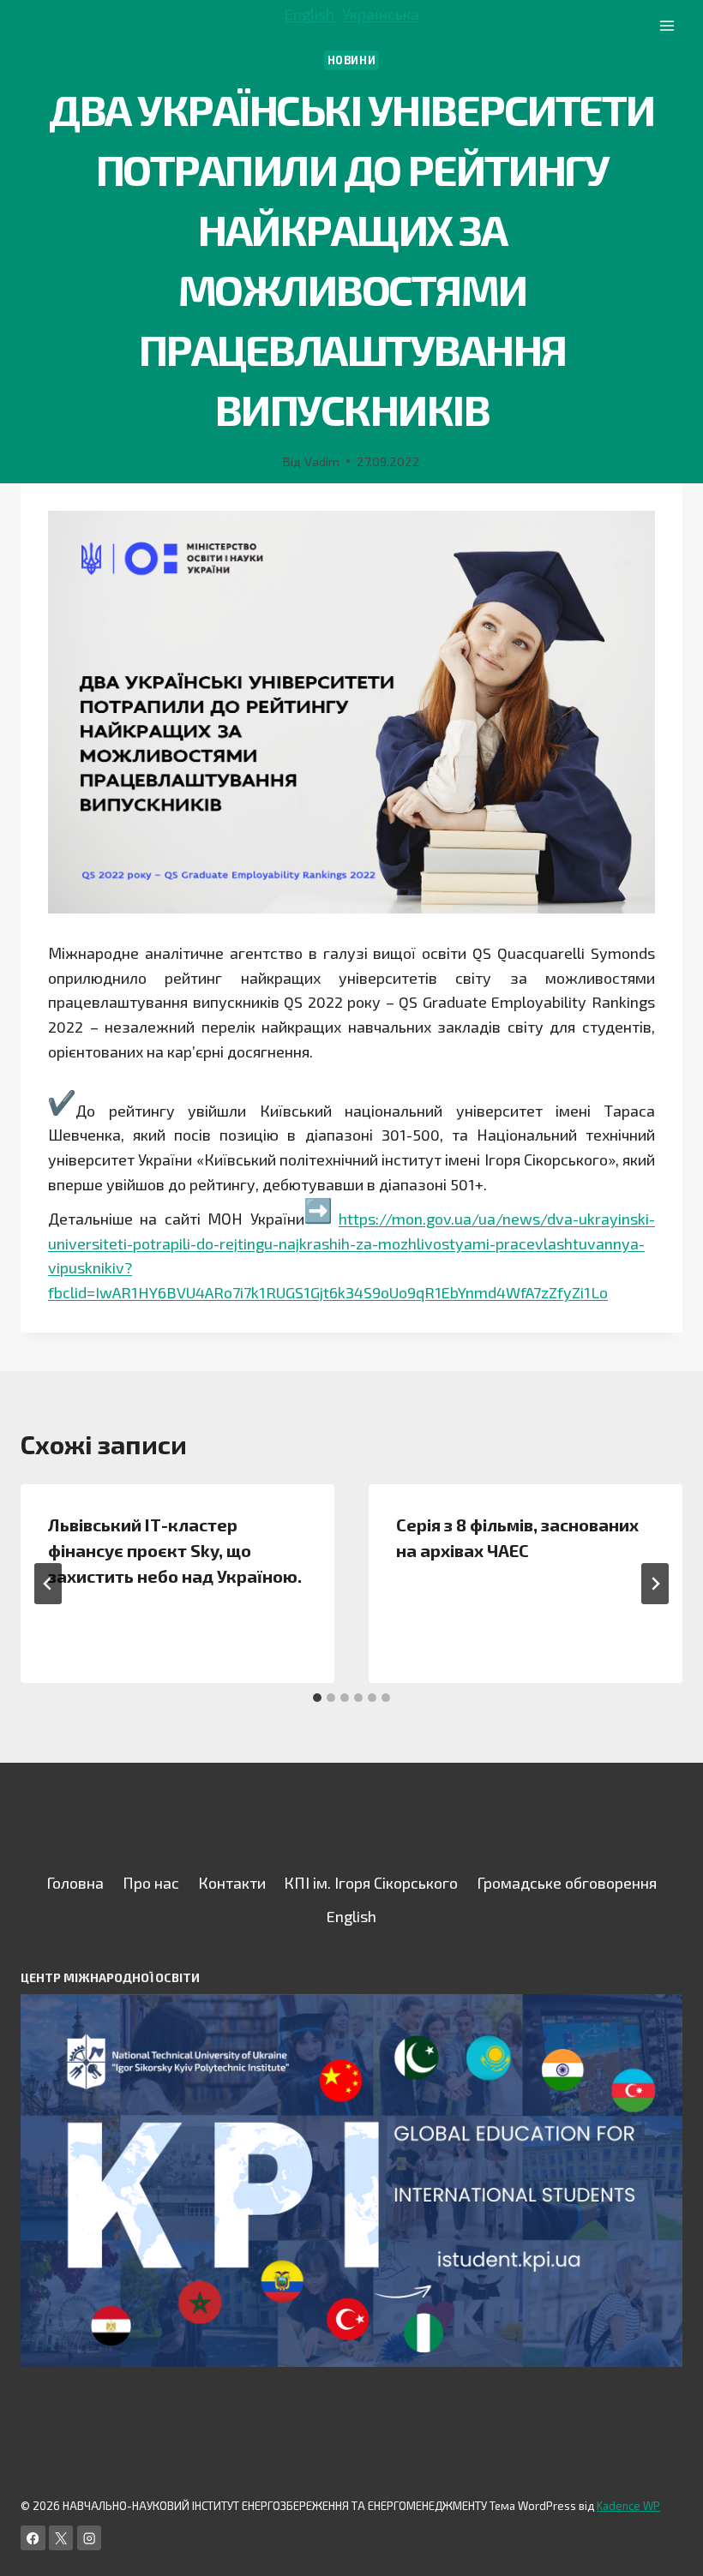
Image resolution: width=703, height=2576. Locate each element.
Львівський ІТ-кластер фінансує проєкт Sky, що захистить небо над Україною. (175, 1550)
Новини (352, 60)
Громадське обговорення (567, 1883)
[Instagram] (90, 2538)
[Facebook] (33, 2538)
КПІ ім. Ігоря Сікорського (371, 1883)
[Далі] (655, 1584)
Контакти (232, 1883)
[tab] (317, 1698)
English (309, 14)
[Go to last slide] (48, 1584)
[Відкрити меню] (667, 25)
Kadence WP (628, 2506)
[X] (61, 2538)
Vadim (322, 461)
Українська (381, 14)
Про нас (151, 1883)
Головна (75, 1883)
